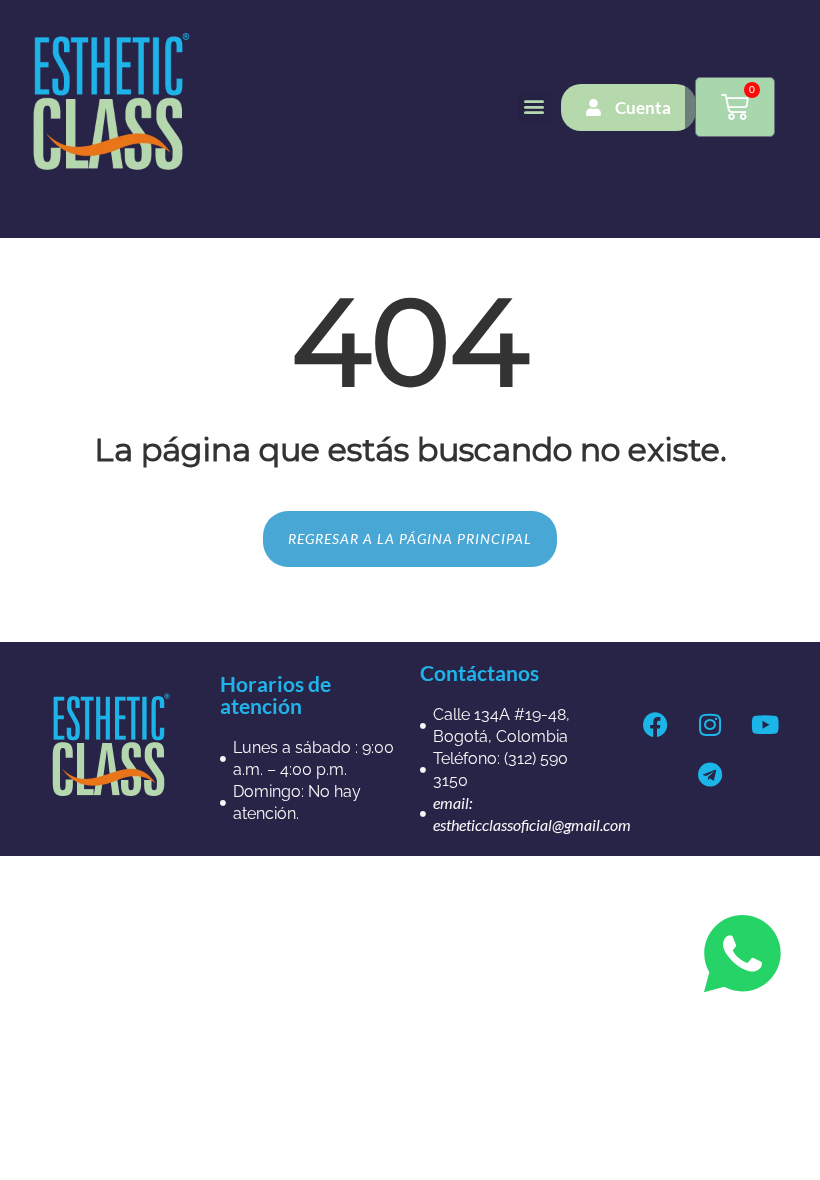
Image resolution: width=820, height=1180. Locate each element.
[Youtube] (765, 724)
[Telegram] (710, 774)
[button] (534, 106)
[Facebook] (655, 724)
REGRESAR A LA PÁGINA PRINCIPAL (410, 538)
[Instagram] (710, 724)
